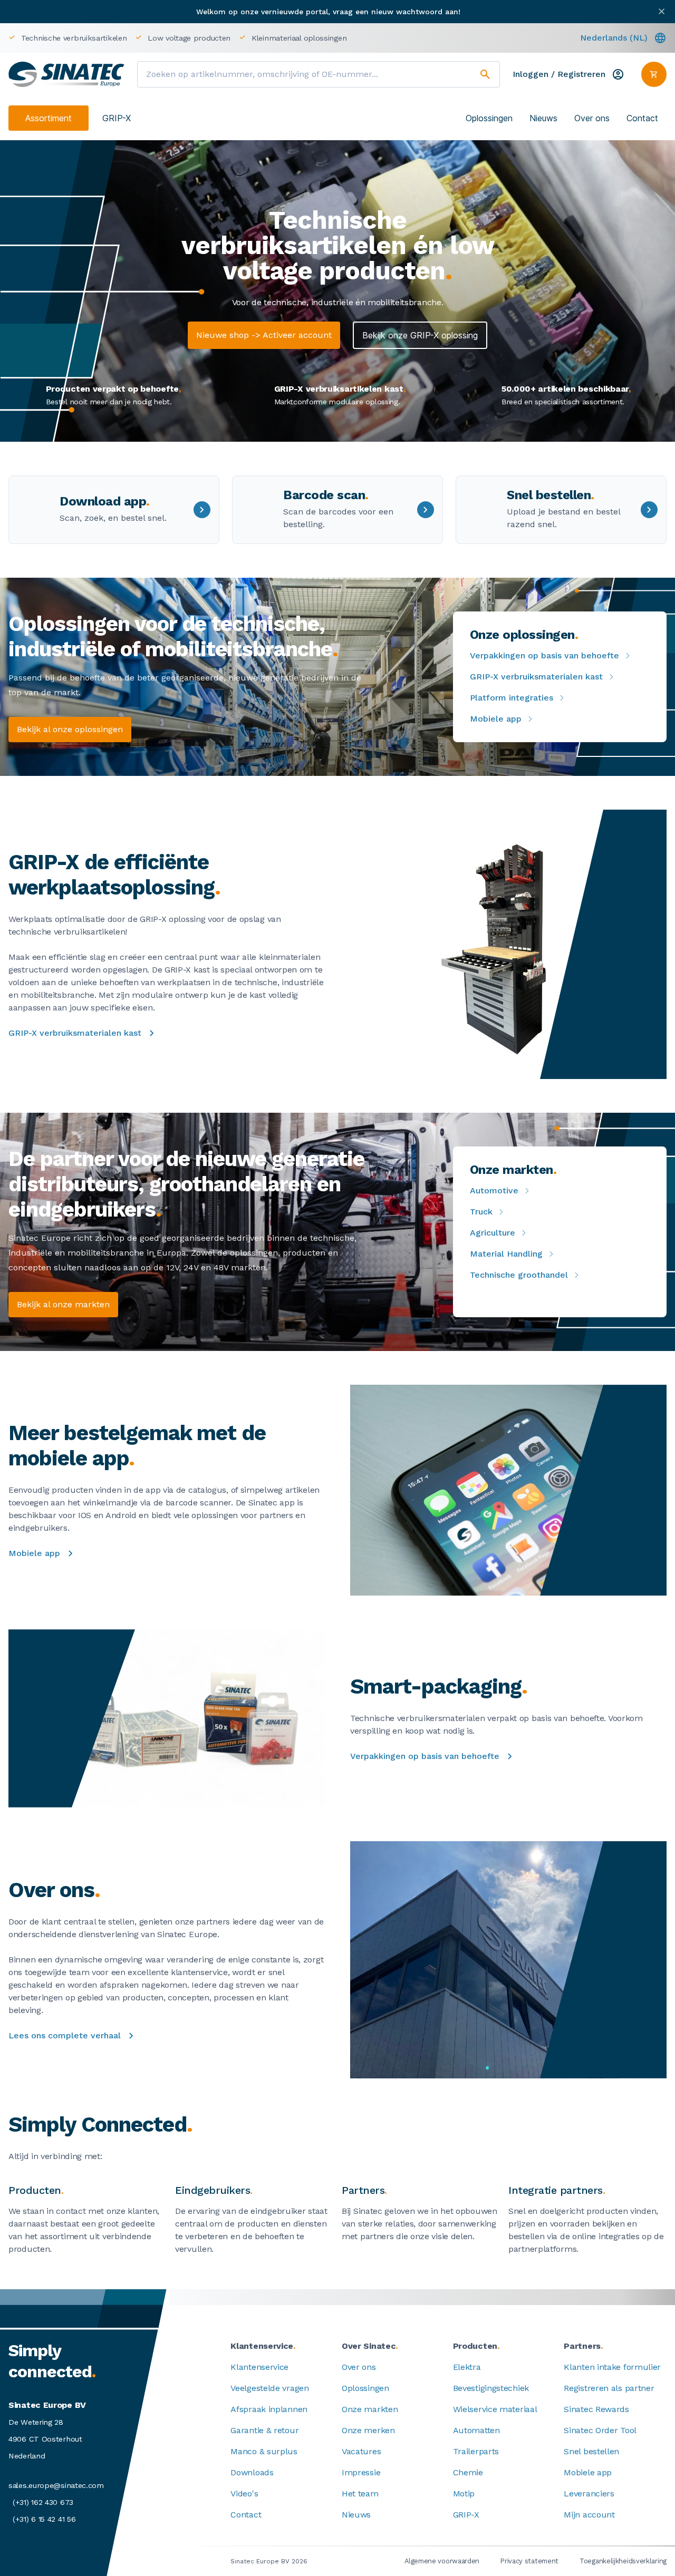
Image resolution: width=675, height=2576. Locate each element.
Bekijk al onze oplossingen (70, 729)
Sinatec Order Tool (600, 2430)
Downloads (252, 2472)
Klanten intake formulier (612, 2367)
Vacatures (361, 2451)
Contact (642, 118)
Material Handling (506, 1254)
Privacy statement (529, 2561)
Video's (244, 2494)
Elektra (467, 2367)
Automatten (476, 2430)
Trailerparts (476, 2451)
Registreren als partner (609, 2388)
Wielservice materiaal (495, 2409)
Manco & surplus (264, 2451)
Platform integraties (512, 698)
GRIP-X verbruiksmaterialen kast (536, 677)
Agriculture (493, 1233)
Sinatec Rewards (596, 2409)
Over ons (592, 118)
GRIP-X (117, 118)
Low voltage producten (189, 38)
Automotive (494, 1190)
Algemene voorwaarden (442, 2561)
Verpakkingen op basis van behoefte (544, 655)
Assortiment (49, 118)
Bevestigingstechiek (491, 2388)
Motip (464, 2494)
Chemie (468, 2472)
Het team (360, 2494)
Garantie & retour (264, 2430)
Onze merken (368, 2430)
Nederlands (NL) (614, 38)
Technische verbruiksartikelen (74, 38)
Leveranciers (589, 2494)
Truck (481, 1212)
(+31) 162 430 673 (43, 2502)
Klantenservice (259, 2367)
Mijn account (589, 2515)
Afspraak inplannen (269, 2409)
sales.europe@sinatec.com (56, 2485)
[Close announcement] (662, 11)
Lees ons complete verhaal (65, 2035)
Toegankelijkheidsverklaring (623, 2561)
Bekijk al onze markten (63, 1304)
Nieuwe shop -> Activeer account (264, 335)
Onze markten (370, 2409)
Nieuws (543, 118)
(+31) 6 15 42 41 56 (44, 2519)
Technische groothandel (519, 1275)
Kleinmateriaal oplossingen (299, 38)
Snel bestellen (591, 2451)
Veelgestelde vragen (269, 2388)
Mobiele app (496, 719)
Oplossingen (489, 118)
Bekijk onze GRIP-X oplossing (420, 335)
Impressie (361, 2472)
